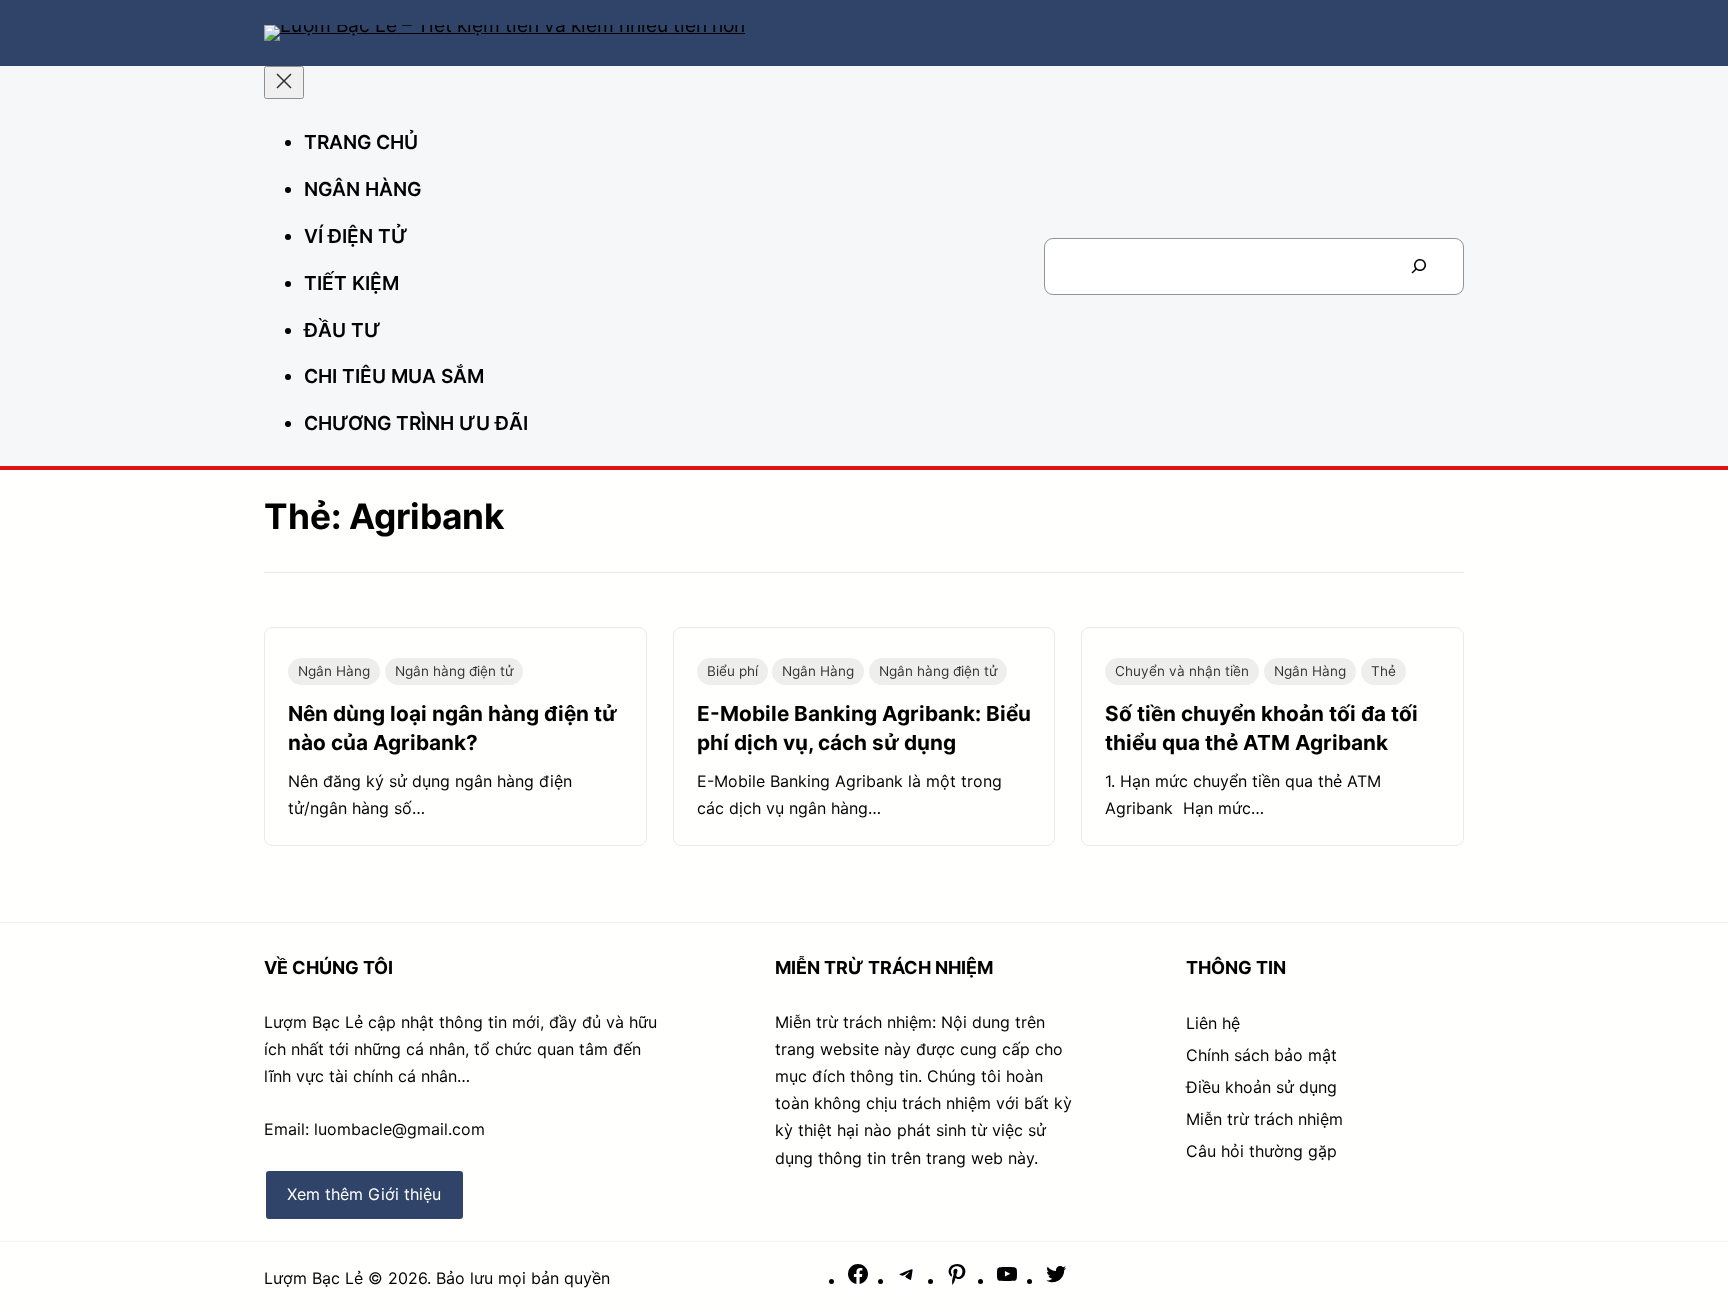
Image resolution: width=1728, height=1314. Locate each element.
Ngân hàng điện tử (454, 671)
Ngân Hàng (334, 671)
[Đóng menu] (284, 82)
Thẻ (1383, 671)
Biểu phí (732, 671)
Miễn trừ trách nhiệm (1264, 1119)
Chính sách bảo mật (1261, 1055)
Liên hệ (1213, 1023)
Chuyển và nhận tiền (1182, 671)
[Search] (1419, 266)
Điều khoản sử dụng (1261, 1087)
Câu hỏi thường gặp (1261, 1151)
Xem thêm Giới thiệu (364, 1194)
